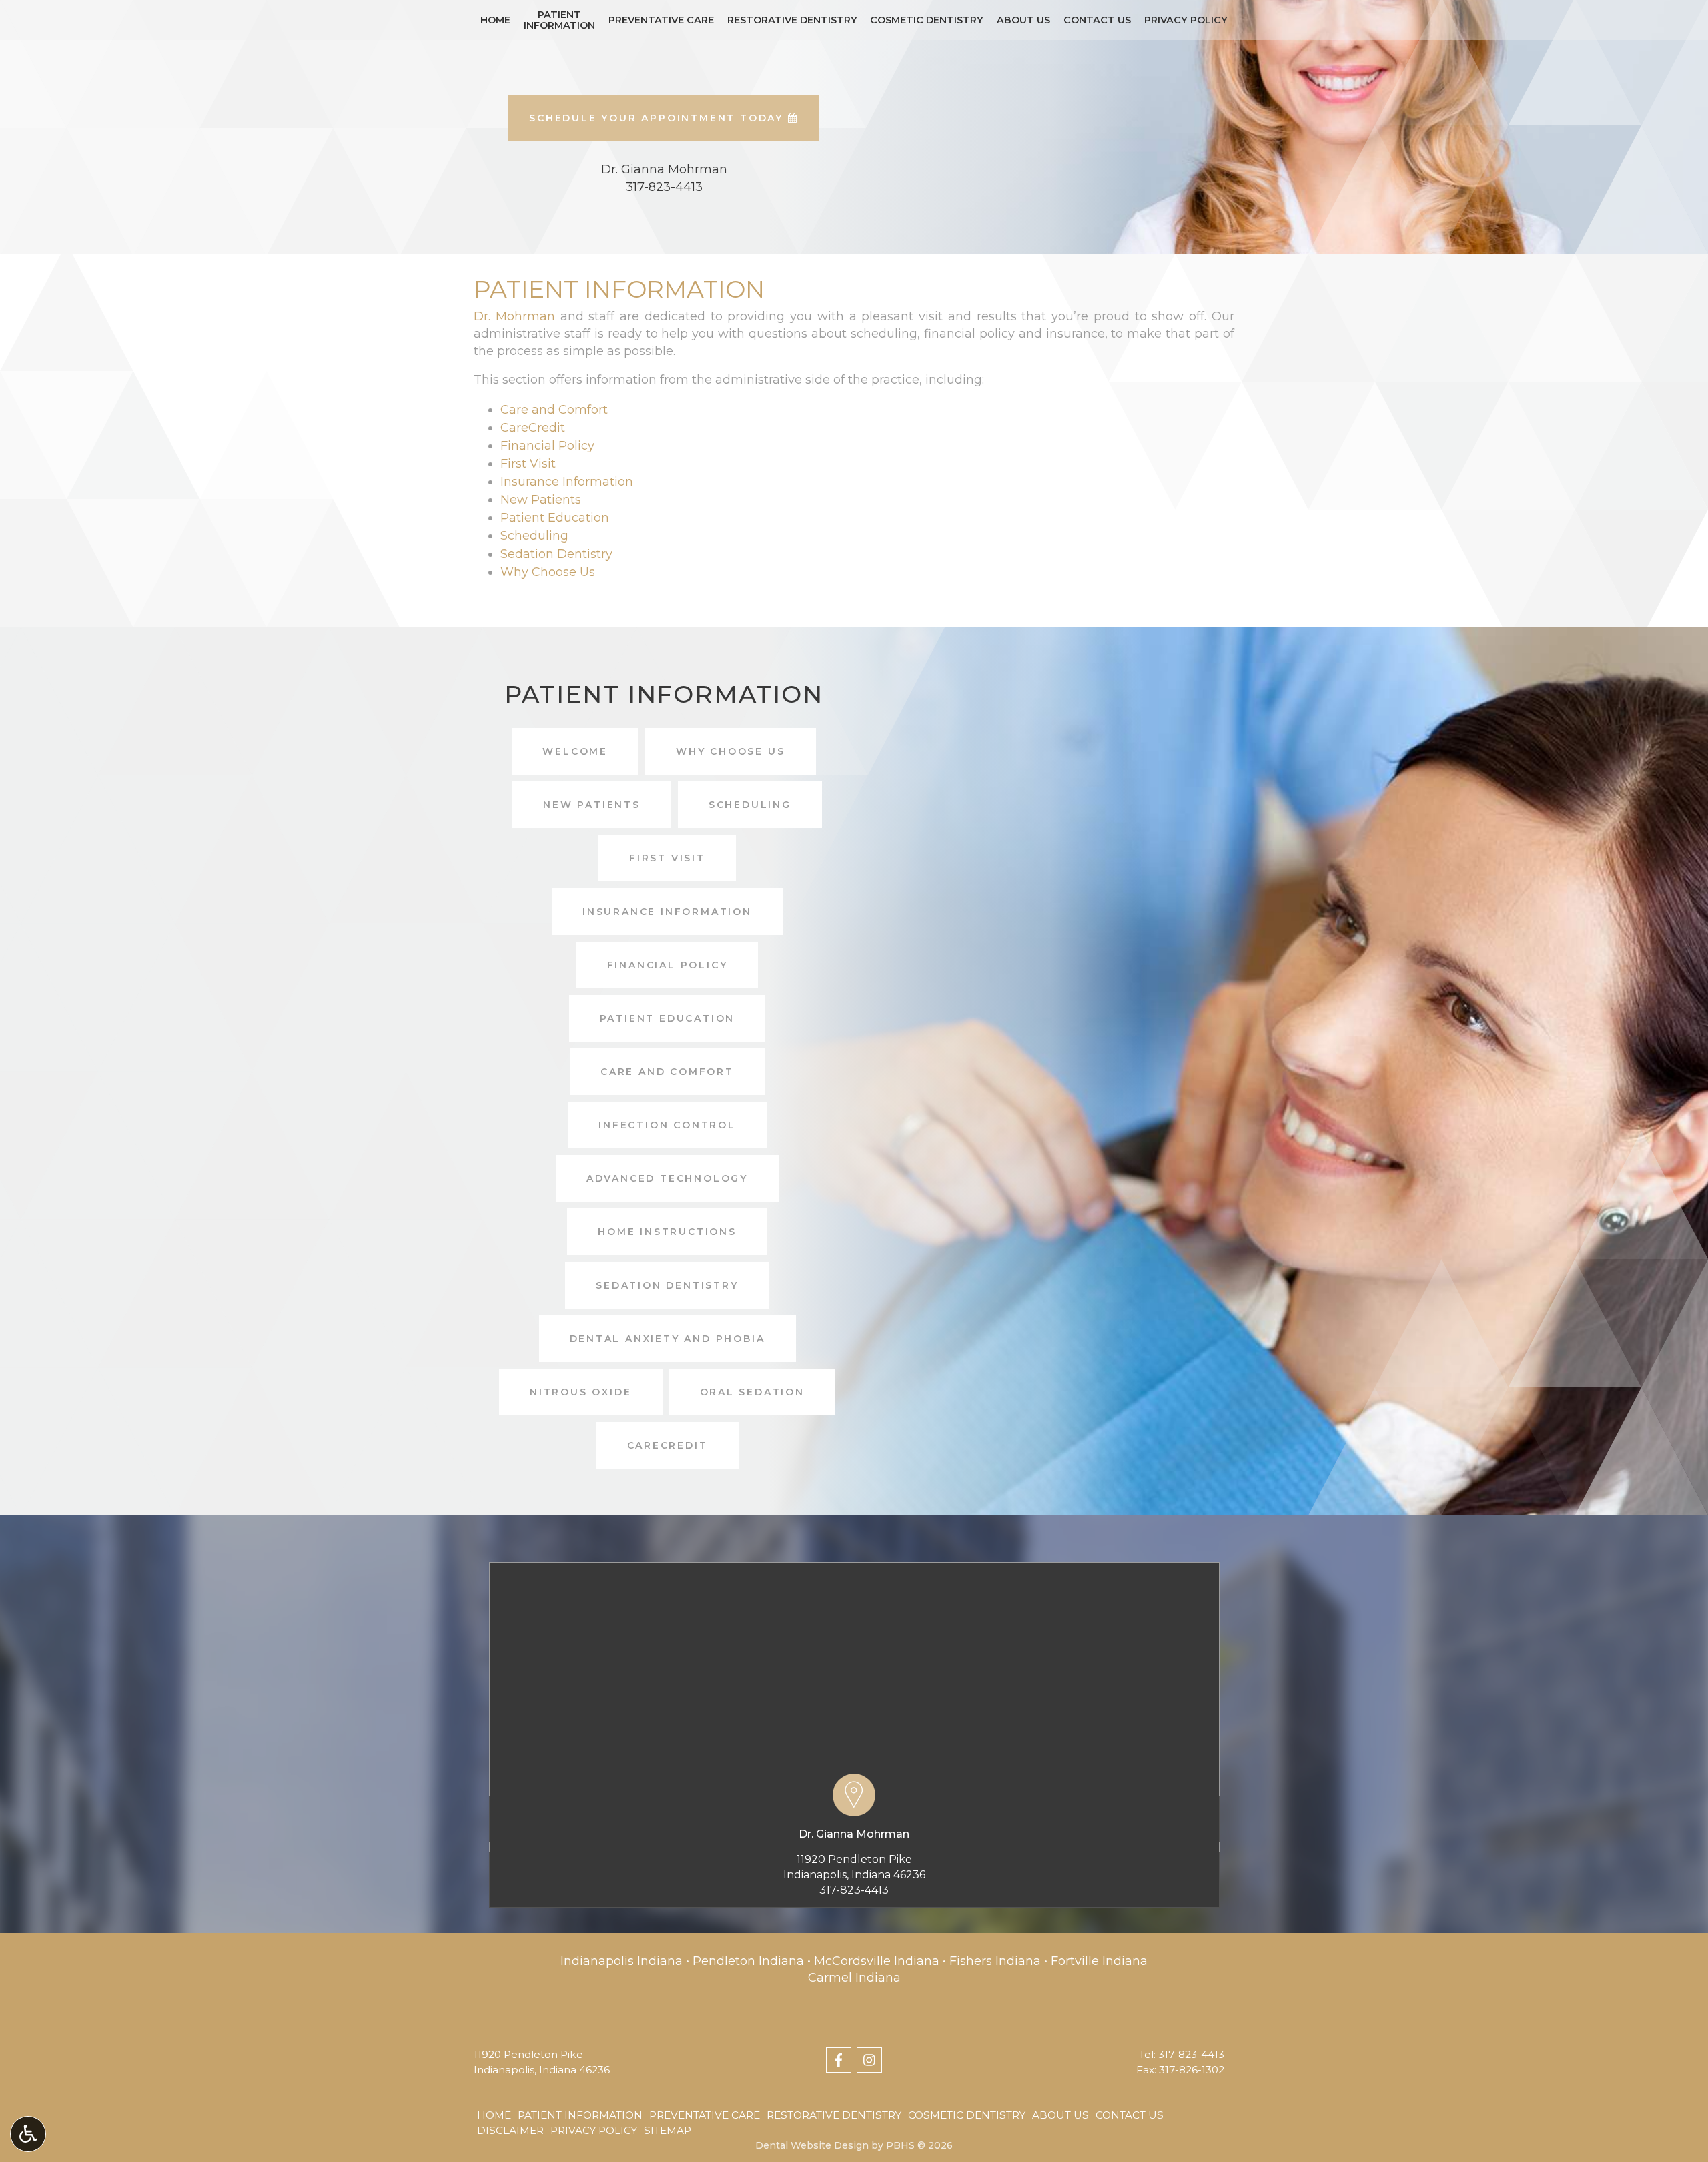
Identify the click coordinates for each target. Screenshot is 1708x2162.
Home (495, 20)
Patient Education (555, 518)
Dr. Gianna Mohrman (854, 1834)
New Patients (541, 500)
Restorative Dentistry (792, 20)
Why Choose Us (548, 572)
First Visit (528, 464)
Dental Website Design (812, 2145)
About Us (1023, 20)
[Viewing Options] (28, 2134)
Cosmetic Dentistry (927, 20)
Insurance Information (567, 482)
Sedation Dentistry (556, 554)
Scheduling (534, 536)
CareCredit (533, 428)
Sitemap (668, 2130)
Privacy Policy (1186, 20)
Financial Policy (547, 446)
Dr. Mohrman (514, 316)
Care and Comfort (554, 410)
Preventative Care (661, 20)
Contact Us (1097, 20)
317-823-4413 (854, 1890)
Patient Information (580, 2115)
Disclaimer (510, 2130)
